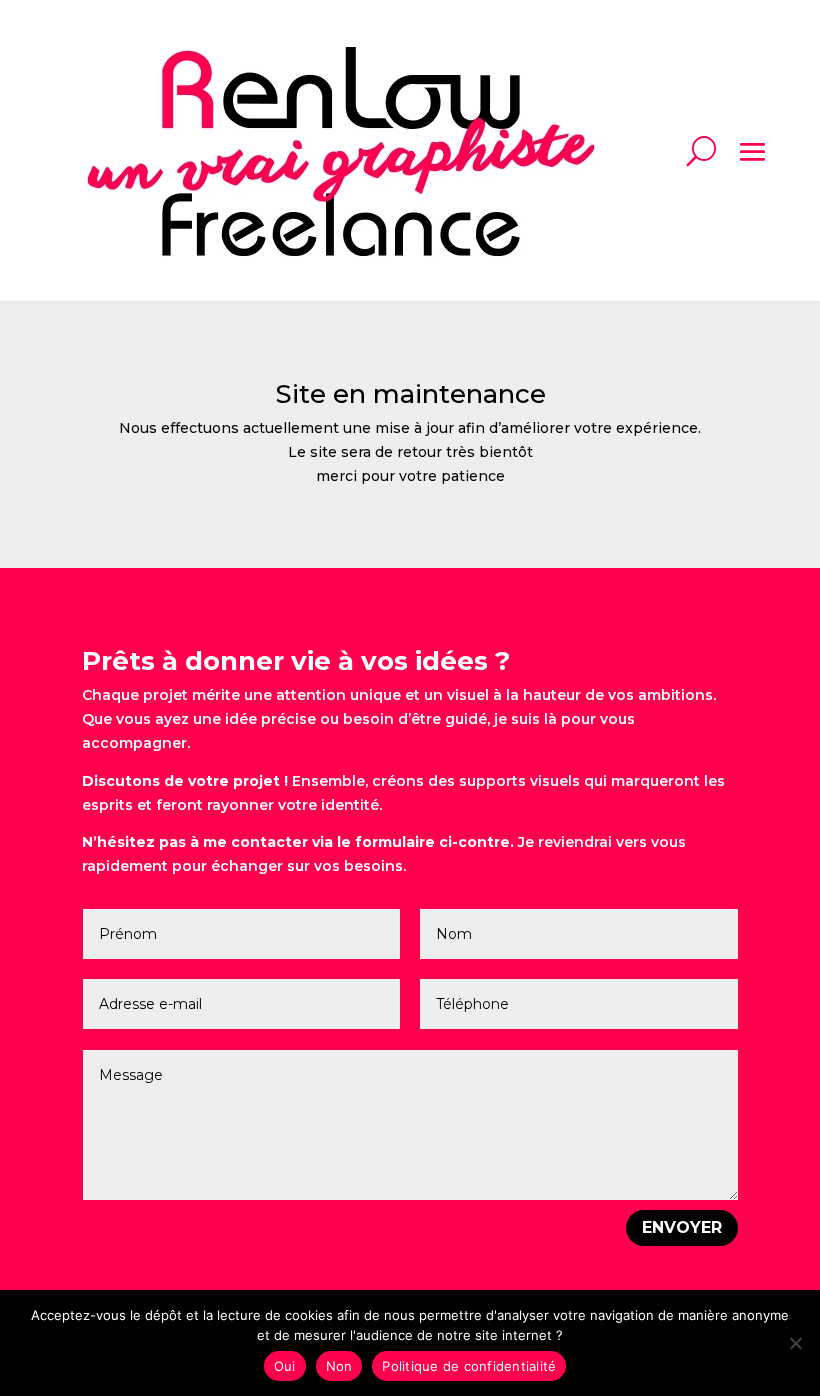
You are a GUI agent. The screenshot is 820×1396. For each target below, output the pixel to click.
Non (339, 1366)
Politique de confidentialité (469, 1366)
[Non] (795, 1343)
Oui (285, 1366)
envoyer (682, 1227)
